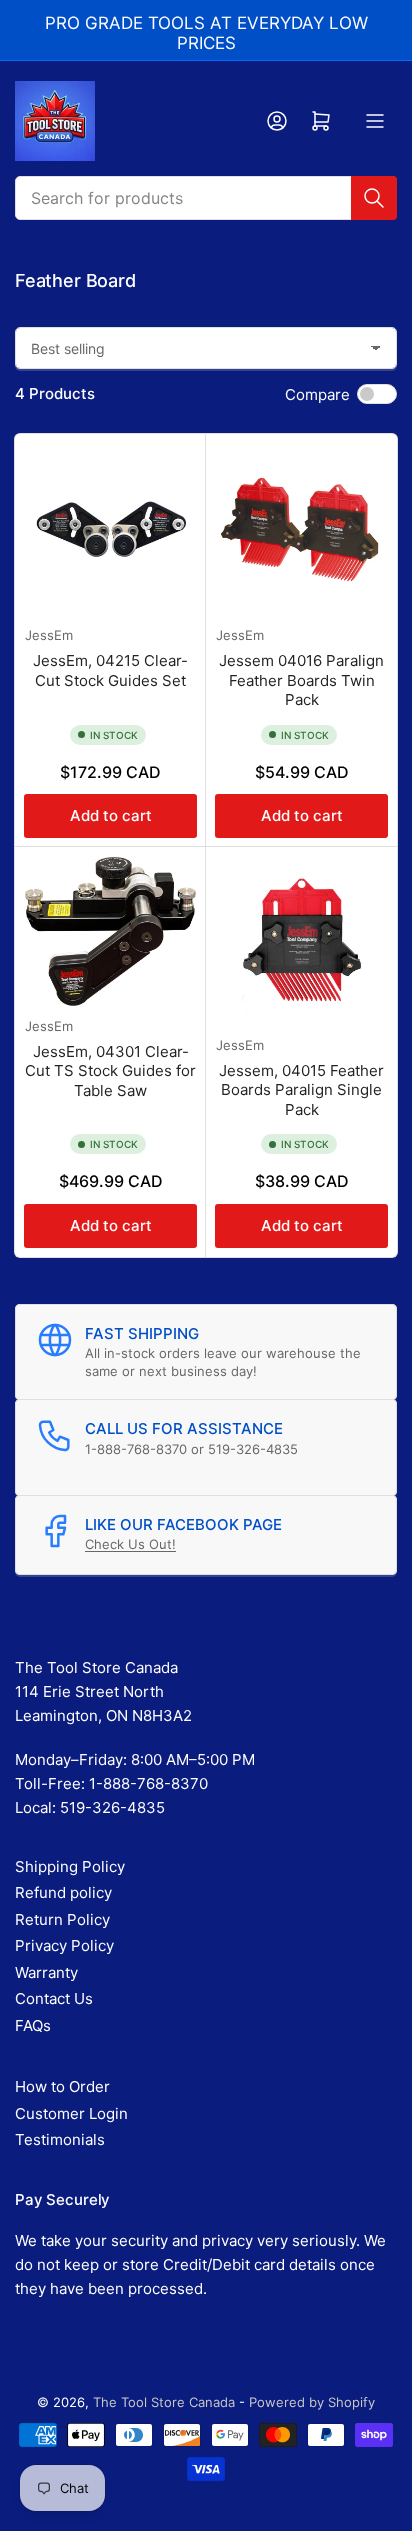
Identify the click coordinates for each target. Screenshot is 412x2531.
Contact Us (54, 1998)
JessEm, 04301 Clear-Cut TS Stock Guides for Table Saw (110, 1071)
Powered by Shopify (312, 2402)
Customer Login (71, 2113)
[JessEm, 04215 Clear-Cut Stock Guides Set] (110, 529)
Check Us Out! (130, 1544)
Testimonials (60, 2139)
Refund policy (63, 1892)
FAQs (33, 2025)
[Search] (374, 198)
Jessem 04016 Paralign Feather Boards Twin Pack (301, 680)
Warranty (46, 1972)
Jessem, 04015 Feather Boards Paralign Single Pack (301, 1090)
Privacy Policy (64, 1945)
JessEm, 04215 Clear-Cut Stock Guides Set (110, 670)
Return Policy (62, 1919)
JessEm (49, 635)
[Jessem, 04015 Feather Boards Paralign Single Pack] (301, 941)
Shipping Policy (70, 1866)
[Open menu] (375, 121)
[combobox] (206, 198)
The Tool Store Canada (164, 2402)
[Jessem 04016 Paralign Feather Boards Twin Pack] (301, 529)
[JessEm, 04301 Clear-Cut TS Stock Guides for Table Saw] (110, 931)
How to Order (62, 2086)
